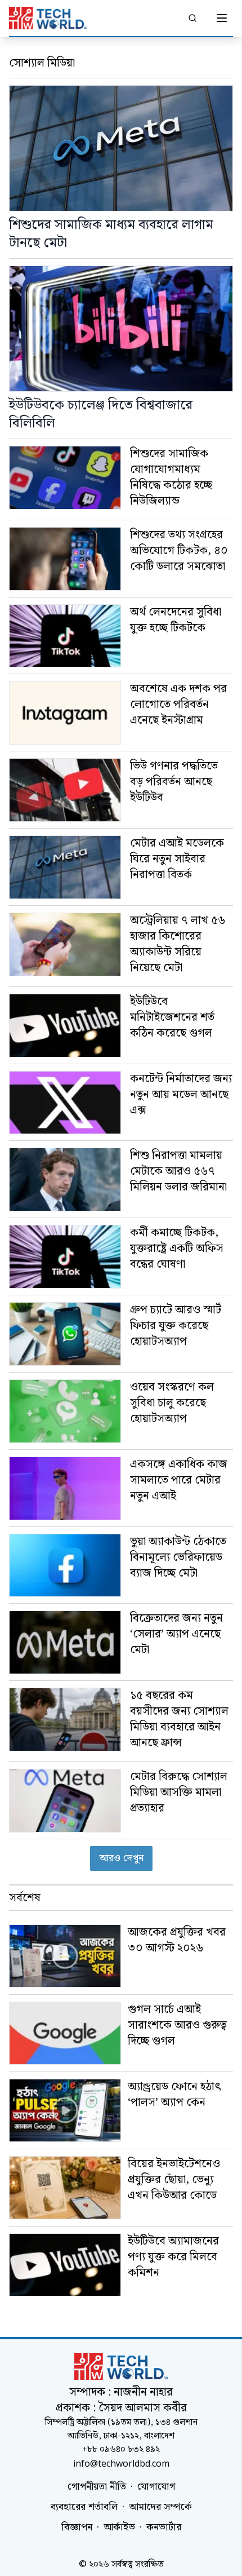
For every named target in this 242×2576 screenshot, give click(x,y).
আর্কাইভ (119, 2528)
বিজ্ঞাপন (77, 2528)
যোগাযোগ (156, 2487)
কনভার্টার (164, 2528)
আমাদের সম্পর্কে (160, 2507)
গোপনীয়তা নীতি (97, 2487)
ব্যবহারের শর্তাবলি (84, 2507)
